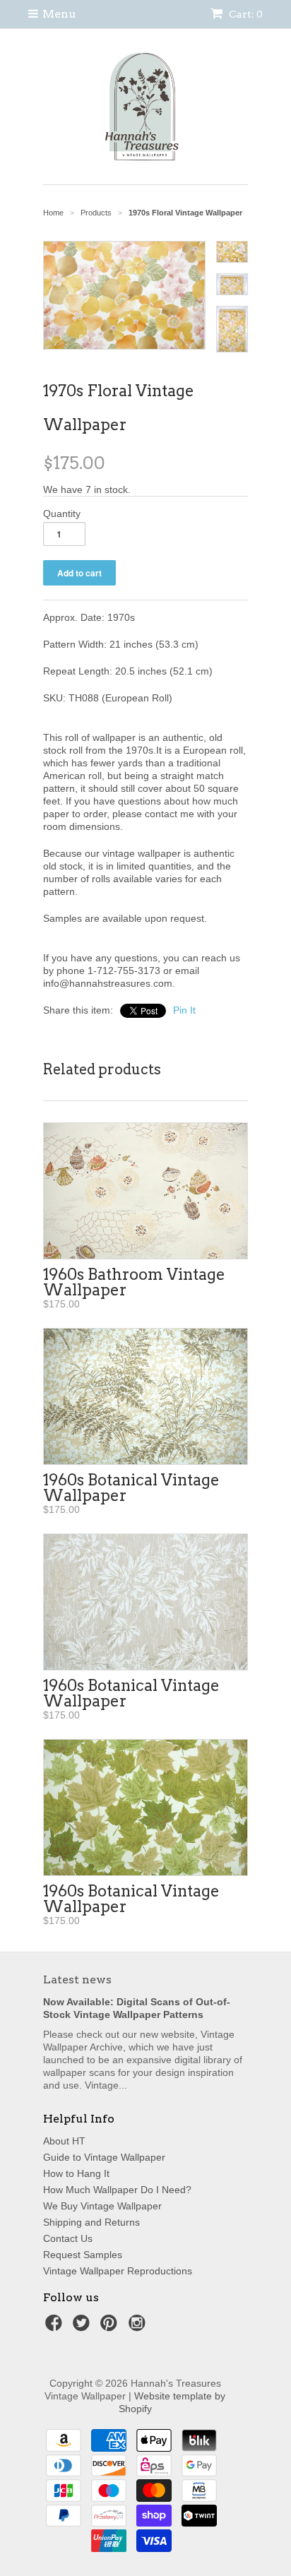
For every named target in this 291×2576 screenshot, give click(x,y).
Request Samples (83, 2255)
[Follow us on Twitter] (83, 2327)
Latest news (77, 1980)
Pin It (184, 1010)
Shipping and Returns (91, 2222)
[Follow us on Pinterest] (111, 2327)
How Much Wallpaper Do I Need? (117, 2190)
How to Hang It (76, 2173)
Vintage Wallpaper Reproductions (118, 2271)
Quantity (62, 514)
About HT (64, 2141)
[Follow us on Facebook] (56, 2327)
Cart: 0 (245, 14)
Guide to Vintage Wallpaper (104, 2157)
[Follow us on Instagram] (139, 2327)
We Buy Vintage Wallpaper (102, 2206)
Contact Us (68, 2238)
